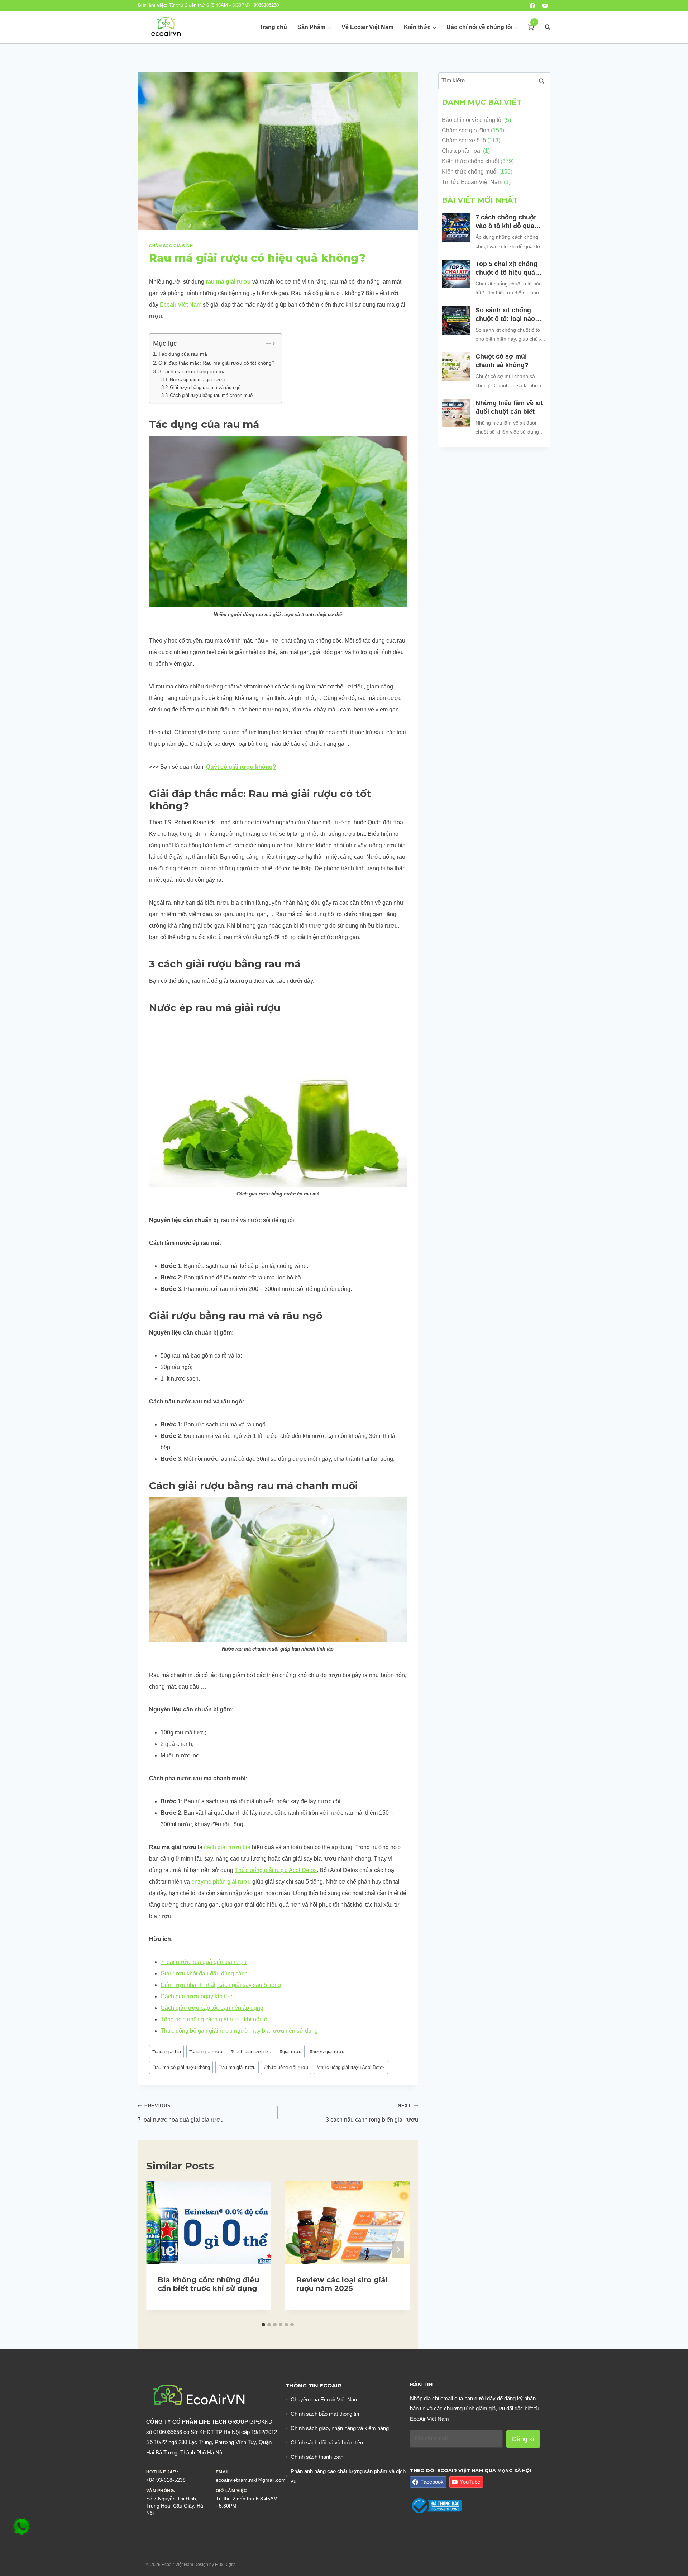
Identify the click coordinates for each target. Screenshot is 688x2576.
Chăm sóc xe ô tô (464, 140)
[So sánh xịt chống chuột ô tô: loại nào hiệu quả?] (456, 320)
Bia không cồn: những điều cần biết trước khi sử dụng (208, 2284)
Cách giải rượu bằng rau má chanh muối (212, 395)
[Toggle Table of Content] (266, 344)
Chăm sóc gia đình (171, 246)
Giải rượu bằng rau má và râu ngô (205, 387)
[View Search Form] (544, 27)
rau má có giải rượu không (181, 2067)
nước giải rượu (327, 2052)
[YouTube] (545, 6)
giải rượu (291, 2052)
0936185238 (266, 5)
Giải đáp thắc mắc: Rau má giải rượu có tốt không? (216, 363)
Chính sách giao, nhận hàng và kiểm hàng (340, 2428)
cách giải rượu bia (227, 1847)
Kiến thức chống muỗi (470, 172)
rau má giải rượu (228, 282)
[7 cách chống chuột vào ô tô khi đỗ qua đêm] (456, 227)
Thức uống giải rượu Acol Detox (276, 1870)
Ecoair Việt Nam (181, 305)
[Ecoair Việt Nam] (166, 27)
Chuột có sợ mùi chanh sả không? (503, 361)
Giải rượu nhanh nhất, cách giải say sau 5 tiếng (221, 1985)
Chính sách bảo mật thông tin (325, 2414)
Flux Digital (226, 2565)
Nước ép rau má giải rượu (197, 380)
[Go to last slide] (158, 2250)
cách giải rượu (206, 2052)
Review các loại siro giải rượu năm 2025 (342, 2284)
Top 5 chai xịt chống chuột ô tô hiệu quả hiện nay (507, 269)
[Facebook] (532, 6)
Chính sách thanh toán (317, 2457)
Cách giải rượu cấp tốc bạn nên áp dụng (212, 2008)
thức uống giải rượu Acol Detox (351, 2067)
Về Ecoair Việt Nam (367, 27)
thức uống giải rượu (286, 2067)
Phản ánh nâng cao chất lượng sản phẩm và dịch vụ (348, 2476)
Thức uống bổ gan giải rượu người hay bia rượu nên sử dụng (239, 2031)
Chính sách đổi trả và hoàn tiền (327, 2442)
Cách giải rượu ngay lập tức (196, 1996)
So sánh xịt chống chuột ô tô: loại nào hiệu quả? (505, 315)
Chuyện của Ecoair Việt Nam (325, 2399)
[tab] (263, 2325)
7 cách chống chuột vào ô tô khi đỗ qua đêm (506, 222)
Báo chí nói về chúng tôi (472, 120)
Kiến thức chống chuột (470, 161)
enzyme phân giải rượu (221, 1882)
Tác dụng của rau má (183, 354)
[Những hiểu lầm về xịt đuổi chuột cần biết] (456, 413)
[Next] (398, 2250)
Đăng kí (523, 2439)
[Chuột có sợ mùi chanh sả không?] (456, 366)
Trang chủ (273, 27)
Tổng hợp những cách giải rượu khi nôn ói (215, 2019)
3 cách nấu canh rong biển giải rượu (372, 2113)
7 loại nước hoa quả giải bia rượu (204, 1962)
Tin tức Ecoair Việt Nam (472, 182)
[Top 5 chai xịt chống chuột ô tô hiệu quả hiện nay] (456, 274)
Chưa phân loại (462, 151)
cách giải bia (167, 2052)
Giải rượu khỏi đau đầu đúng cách (204, 1973)
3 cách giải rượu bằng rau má (192, 371)
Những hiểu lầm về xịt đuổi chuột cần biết (509, 407)
